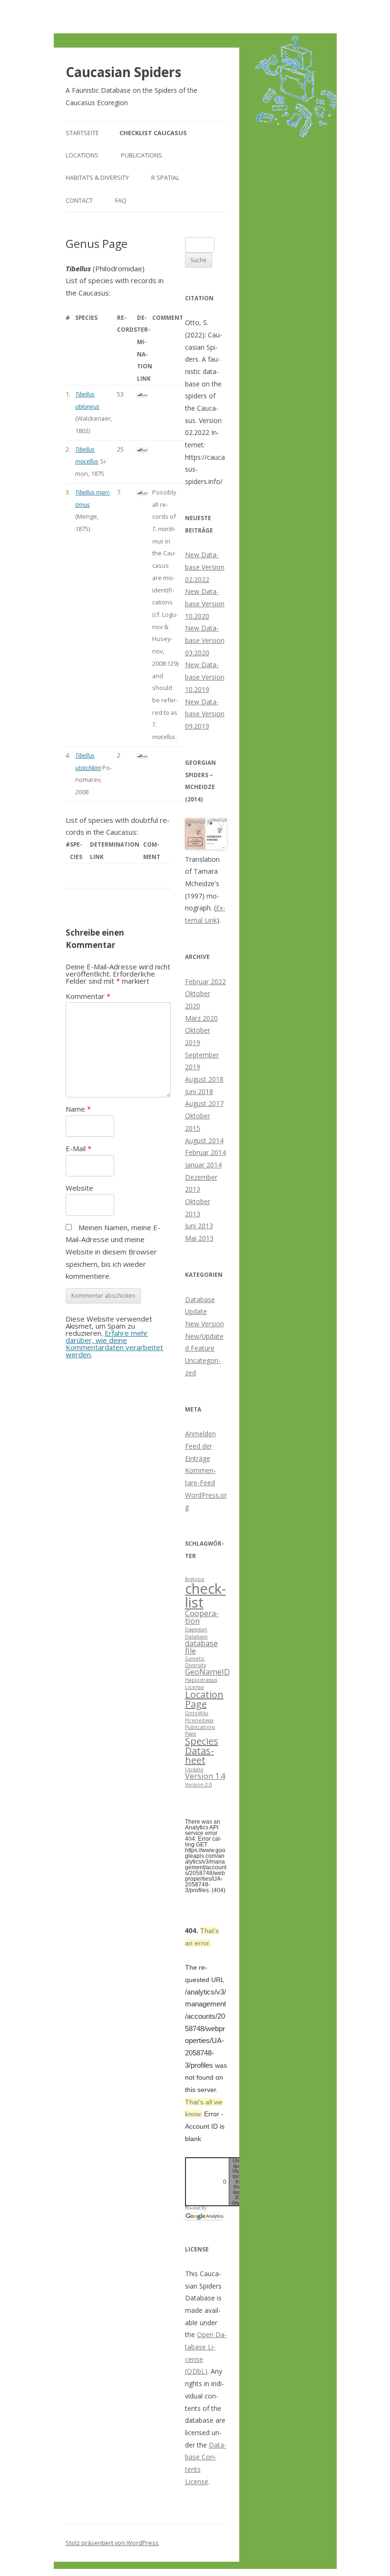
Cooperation (202, 1617)
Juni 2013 (199, 1226)
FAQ (121, 200)
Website (79, 1188)
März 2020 (201, 1018)
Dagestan (196, 1629)
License (195, 1687)
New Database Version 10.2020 (205, 603)
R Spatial (165, 178)
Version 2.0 (199, 1785)
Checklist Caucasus (153, 133)
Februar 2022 (205, 982)
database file (201, 1647)
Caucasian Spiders (123, 72)
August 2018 (204, 1079)
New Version (205, 1324)
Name (78, 1109)
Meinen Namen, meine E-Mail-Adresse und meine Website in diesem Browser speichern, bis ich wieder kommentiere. (113, 1252)
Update (194, 1769)
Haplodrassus (201, 1680)
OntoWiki (197, 1713)
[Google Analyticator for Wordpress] (204, 2216)
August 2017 (204, 1103)
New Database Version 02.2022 (205, 567)
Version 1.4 (205, 1776)
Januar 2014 (203, 1165)
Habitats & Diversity (97, 178)
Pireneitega (199, 1720)
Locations (82, 155)
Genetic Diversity (195, 1662)
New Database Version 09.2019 (205, 714)
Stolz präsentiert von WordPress (112, 2543)
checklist (205, 1595)
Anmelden (200, 1434)
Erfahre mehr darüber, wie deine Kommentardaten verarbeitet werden (114, 1344)
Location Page (204, 1699)
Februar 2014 (205, 1152)
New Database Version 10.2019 (205, 677)
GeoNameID (207, 1672)
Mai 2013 (199, 1238)
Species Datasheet (202, 1751)
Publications (141, 155)
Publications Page (200, 1730)
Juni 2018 (199, 1091)
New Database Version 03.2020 (205, 640)
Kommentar (88, 996)
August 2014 (204, 1140)
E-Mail (78, 1148)
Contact (79, 200)
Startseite (82, 133)
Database (196, 1637)
